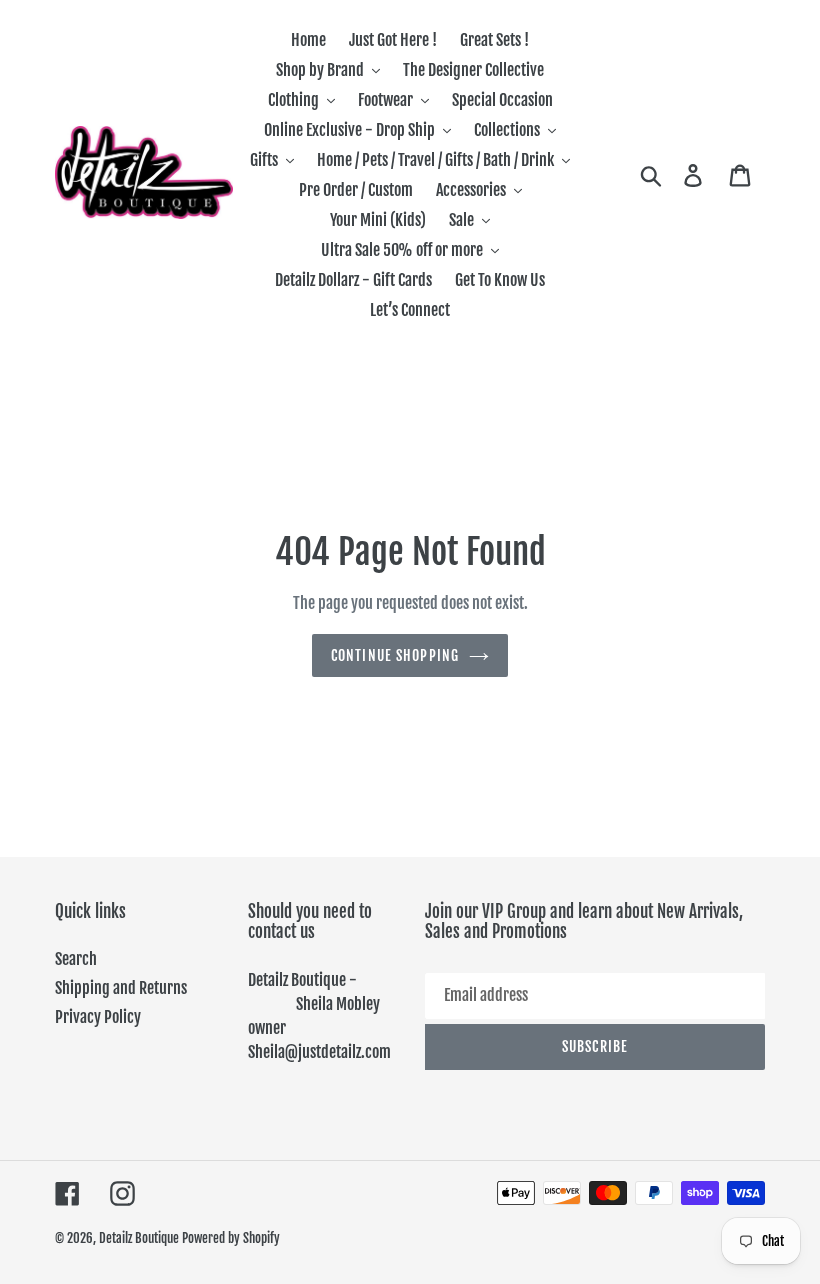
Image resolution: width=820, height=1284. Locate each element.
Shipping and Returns (121, 988)
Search (76, 959)
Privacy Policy (98, 1017)
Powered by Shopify (231, 1238)
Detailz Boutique (139, 1238)
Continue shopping (395, 655)
